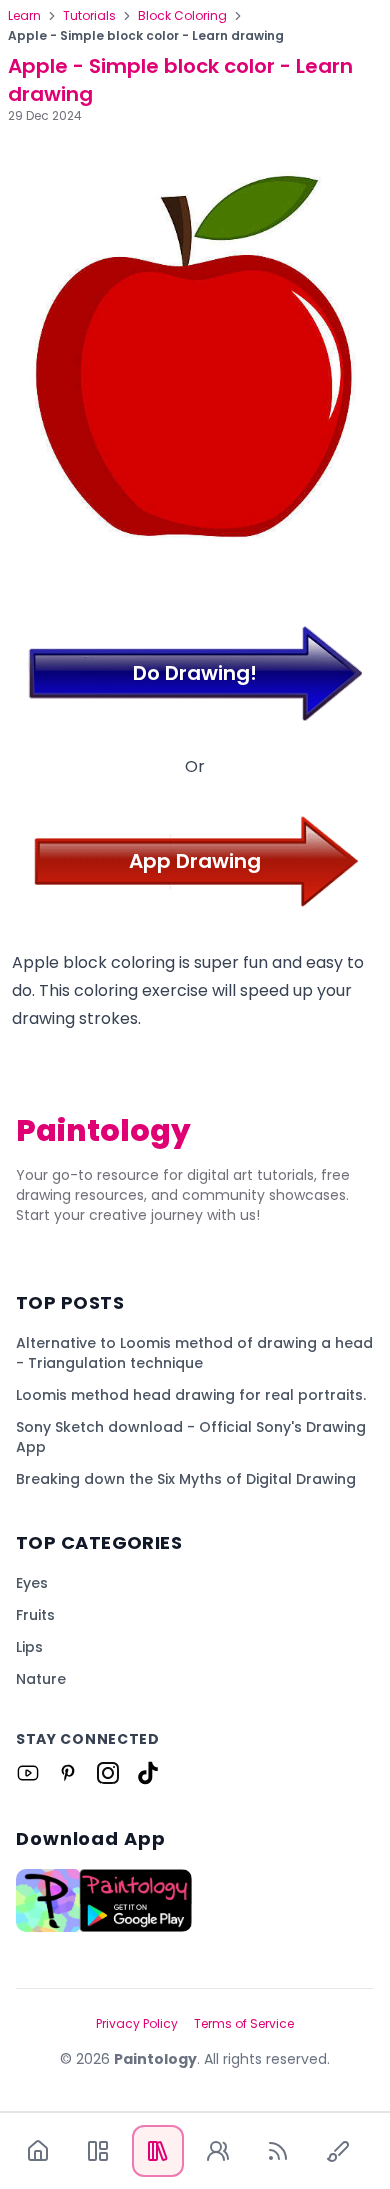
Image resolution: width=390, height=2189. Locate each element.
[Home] (38, 2151)
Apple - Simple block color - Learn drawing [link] (146, 36)
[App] (98, 2151)
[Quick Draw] (338, 2151)
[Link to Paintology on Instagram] (108, 1773)
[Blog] (278, 2151)
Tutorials (89, 16)
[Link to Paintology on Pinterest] (68, 1773)
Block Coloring (182, 16)
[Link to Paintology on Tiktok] (148, 1773)
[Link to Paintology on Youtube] (28, 1773)
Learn (24, 16)
